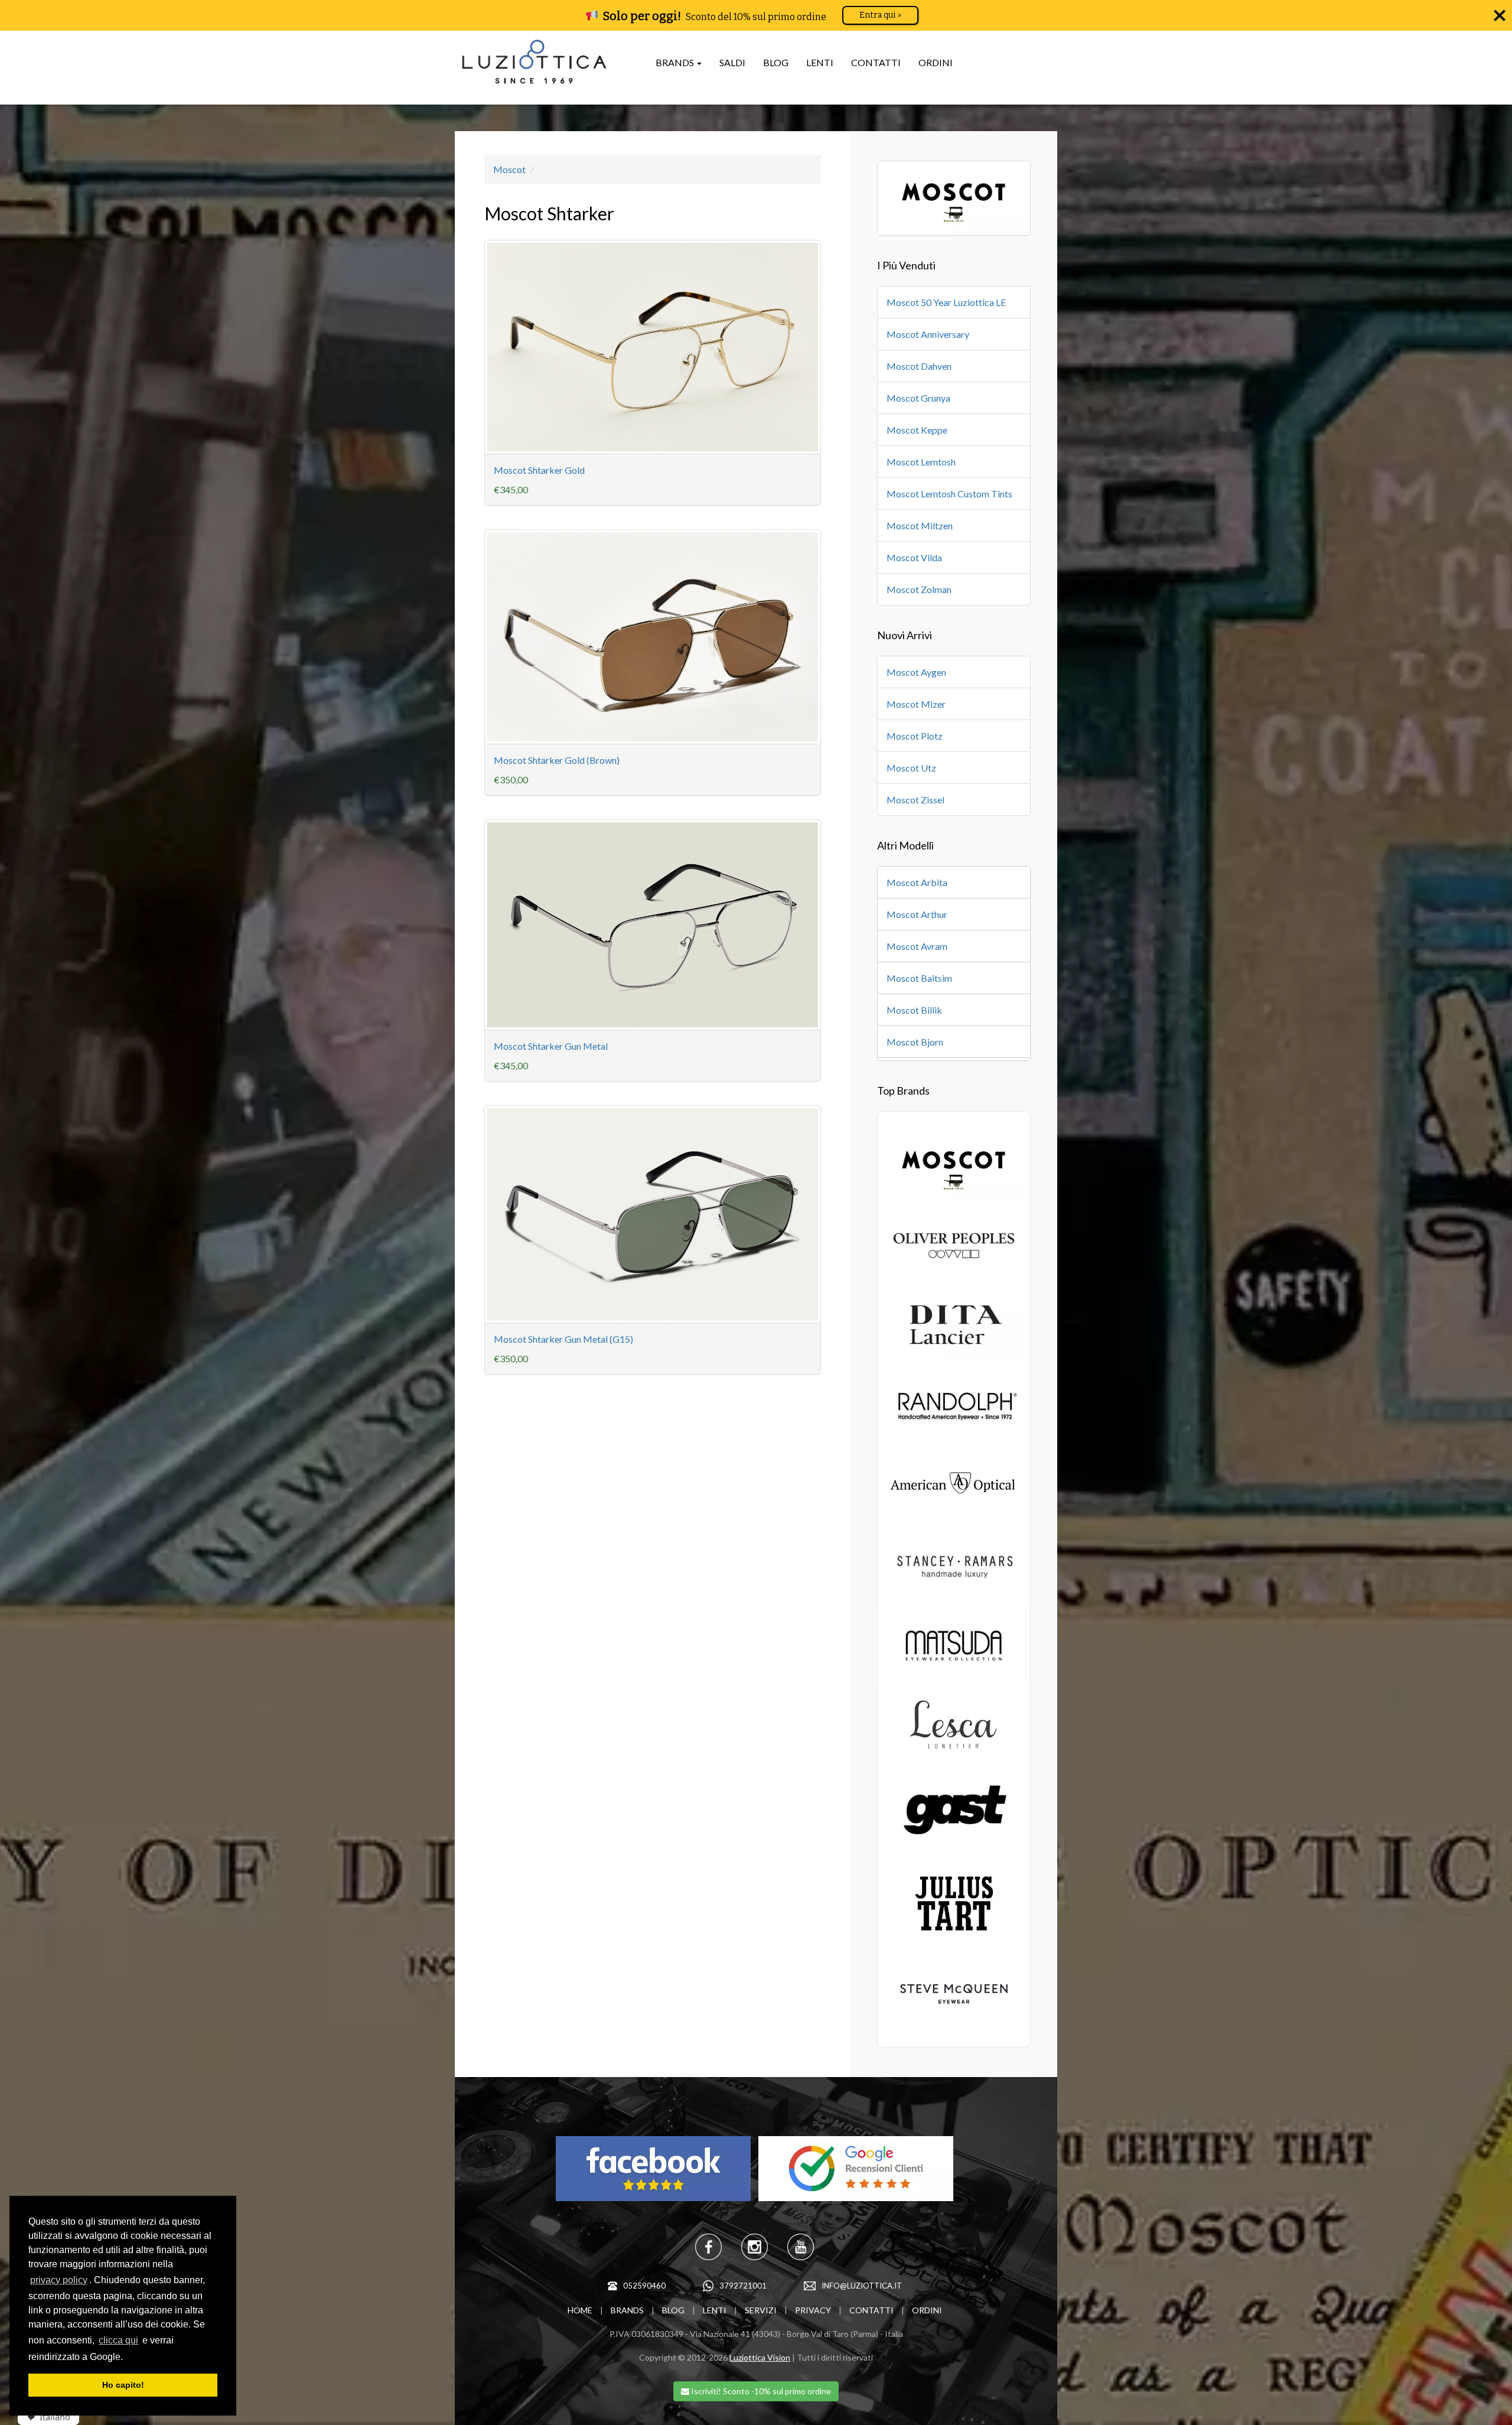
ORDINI (936, 62)
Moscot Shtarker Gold (539, 470)
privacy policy (59, 2280)
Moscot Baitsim (919, 978)
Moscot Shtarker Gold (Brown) (557, 760)
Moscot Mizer (916, 704)
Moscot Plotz (915, 736)
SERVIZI (761, 2310)
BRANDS (627, 2310)
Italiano (55, 2417)
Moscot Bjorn (915, 1042)
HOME (580, 2310)
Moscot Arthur (917, 914)
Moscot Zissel (915, 800)
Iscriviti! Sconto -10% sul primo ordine (760, 2391)
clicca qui (118, 2340)
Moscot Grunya (918, 398)
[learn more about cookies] (127, 2358)
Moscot (509, 169)
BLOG (776, 62)
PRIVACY (813, 2310)
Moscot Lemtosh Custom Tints (949, 494)
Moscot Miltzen (920, 525)
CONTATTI (876, 62)
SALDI (732, 62)
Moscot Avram (917, 946)
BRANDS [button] (676, 62)
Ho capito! (123, 2385)
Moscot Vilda (914, 557)
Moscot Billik (914, 1010)
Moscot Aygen (916, 672)
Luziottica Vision (760, 2357)
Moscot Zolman (919, 589)
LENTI (820, 62)
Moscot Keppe (917, 430)
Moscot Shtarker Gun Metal (551, 1046)
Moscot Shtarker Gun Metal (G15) (563, 1339)
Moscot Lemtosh (921, 462)
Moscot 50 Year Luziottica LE (946, 302)
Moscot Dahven (919, 366)
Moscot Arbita (917, 882)
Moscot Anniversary (928, 334)
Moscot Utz (911, 768)
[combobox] (44, 2417)
